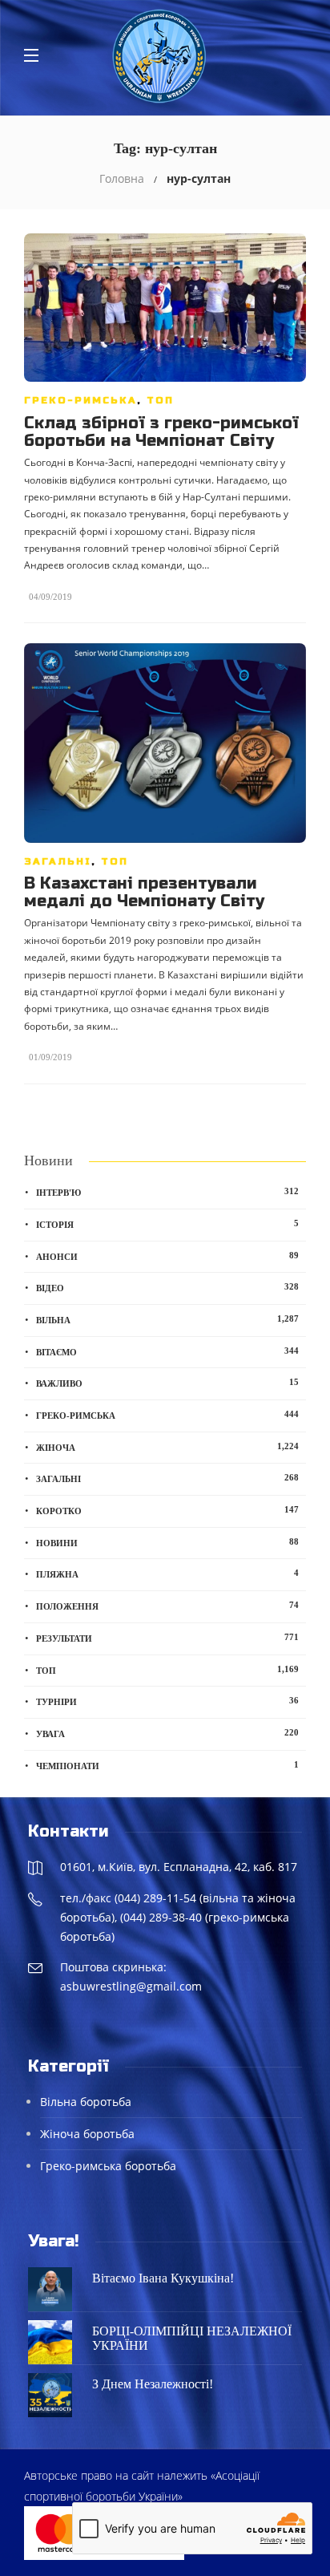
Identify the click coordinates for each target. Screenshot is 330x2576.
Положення (167, 1606)
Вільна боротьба (86, 2102)
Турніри (167, 1701)
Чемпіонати (167, 1765)
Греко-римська (80, 400)
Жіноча (167, 1447)
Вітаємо (167, 1351)
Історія (167, 1224)
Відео (167, 1287)
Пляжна (167, 1574)
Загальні (58, 861)
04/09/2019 (50, 597)
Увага (167, 1733)
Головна (122, 178)
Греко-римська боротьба (108, 2166)
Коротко (167, 1510)
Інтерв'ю (167, 1192)
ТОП (160, 400)
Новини (167, 1542)
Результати (167, 1638)
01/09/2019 (50, 1057)
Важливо (167, 1383)
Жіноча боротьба (87, 2134)
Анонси (167, 1256)
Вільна (167, 1319)
